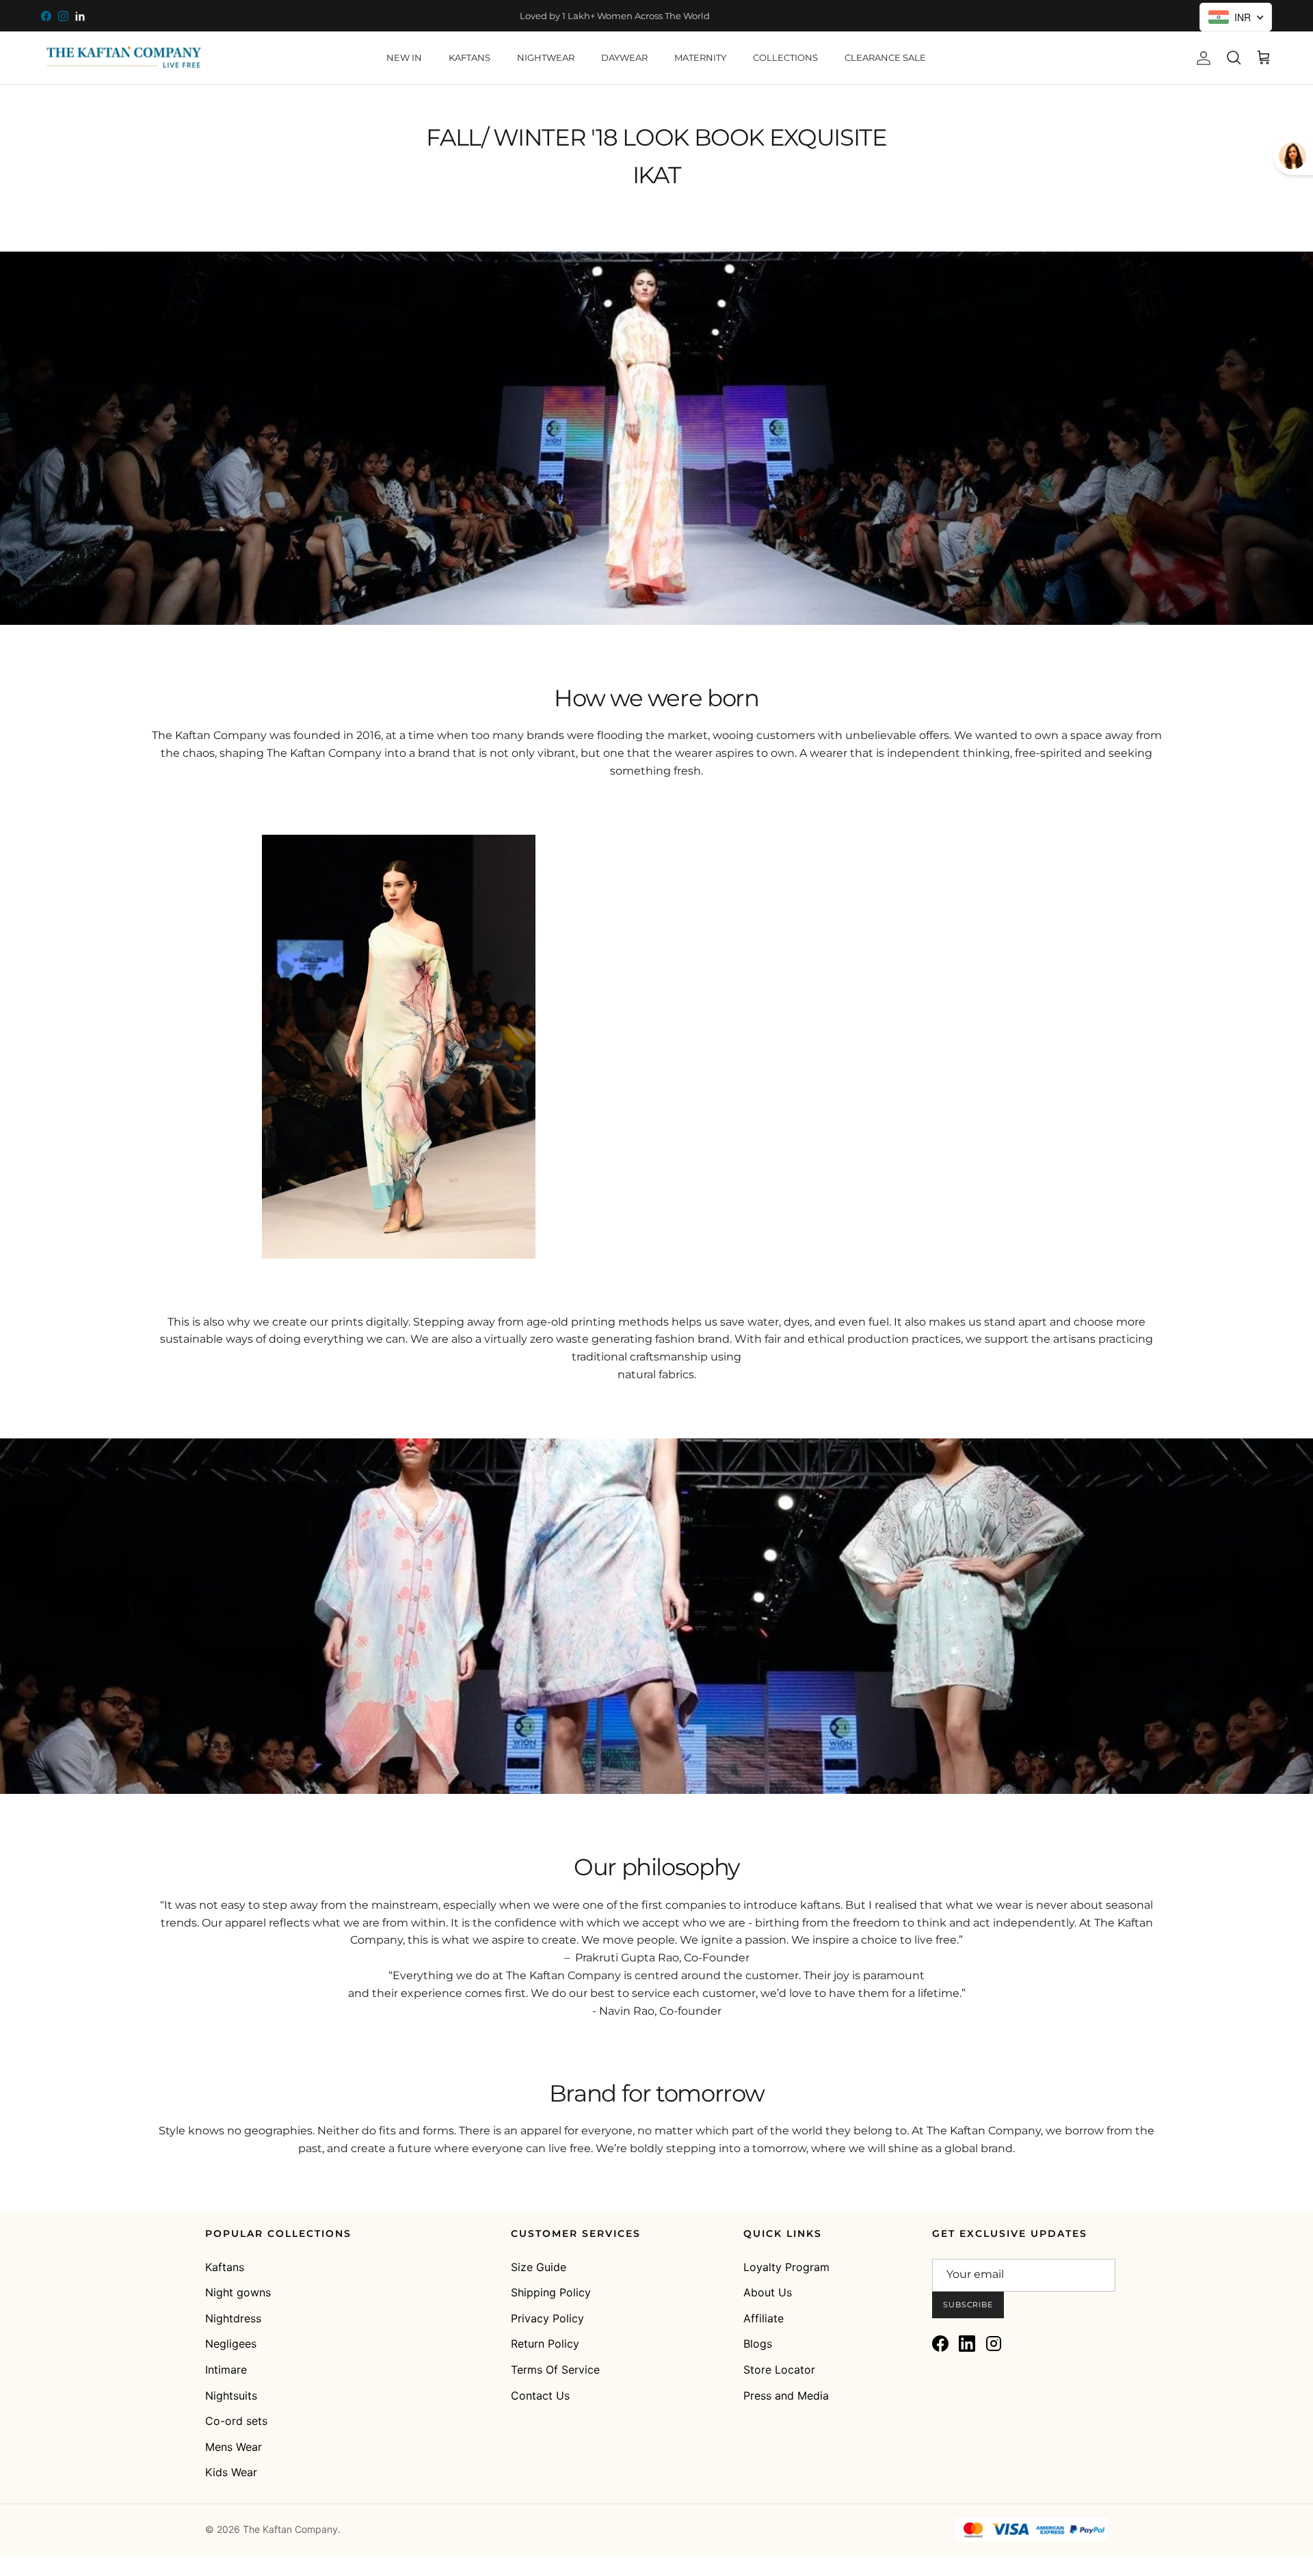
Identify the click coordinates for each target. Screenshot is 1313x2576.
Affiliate (764, 2318)
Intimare (226, 2370)
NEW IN (404, 57)
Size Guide (539, 2267)
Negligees (231, 2344)
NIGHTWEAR (546, 57)
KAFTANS (469, 57)
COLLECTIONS (785, 57)
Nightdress (233, 2318)
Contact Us (540, 2396)
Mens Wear (234, 2447)
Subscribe (968, 2305)
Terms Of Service (555, 2370)
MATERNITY (700, 57)
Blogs (758, 2344)
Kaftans (225, 2267)
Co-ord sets (236, 2421)
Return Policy (545, 2344)
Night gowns (238, 2292)
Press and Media (786, 2396)
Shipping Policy (551, 2292)
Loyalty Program (786, 2267)
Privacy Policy (547, 2318)
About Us (768, 2292)
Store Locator (779, 2370)
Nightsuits (231, 2396)
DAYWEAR (624, 57)
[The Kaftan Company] (123, 58)
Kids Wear (231, 2472)
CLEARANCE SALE (885, 57)
